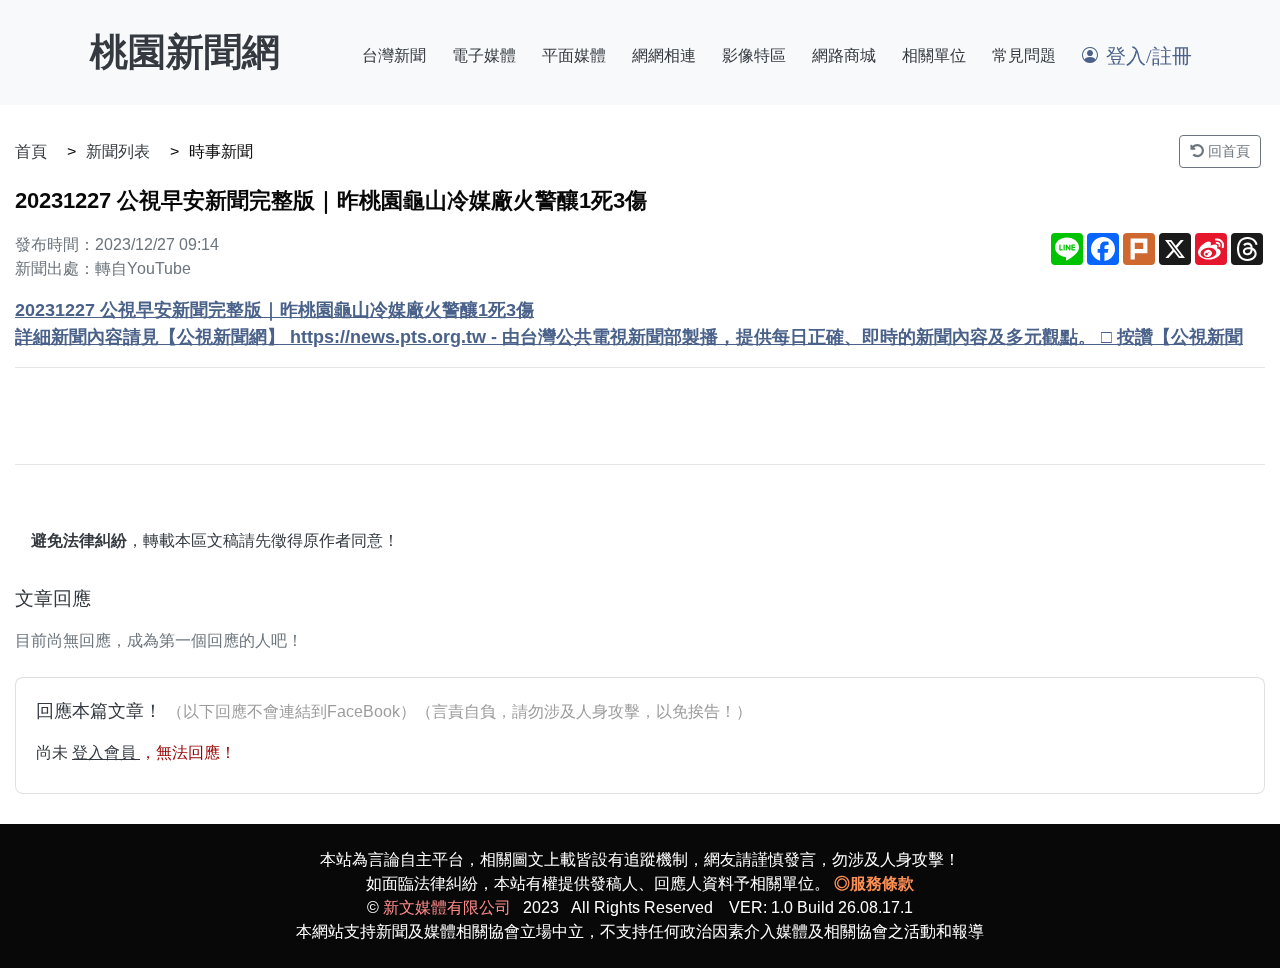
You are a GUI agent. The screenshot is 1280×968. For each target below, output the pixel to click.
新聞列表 (118, 151)
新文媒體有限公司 (447, 907)
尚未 (54, 752)
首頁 (31, 151)
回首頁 (1227, 151)
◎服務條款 (874, 883)
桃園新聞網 (185, 52)
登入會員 (106, 752)
